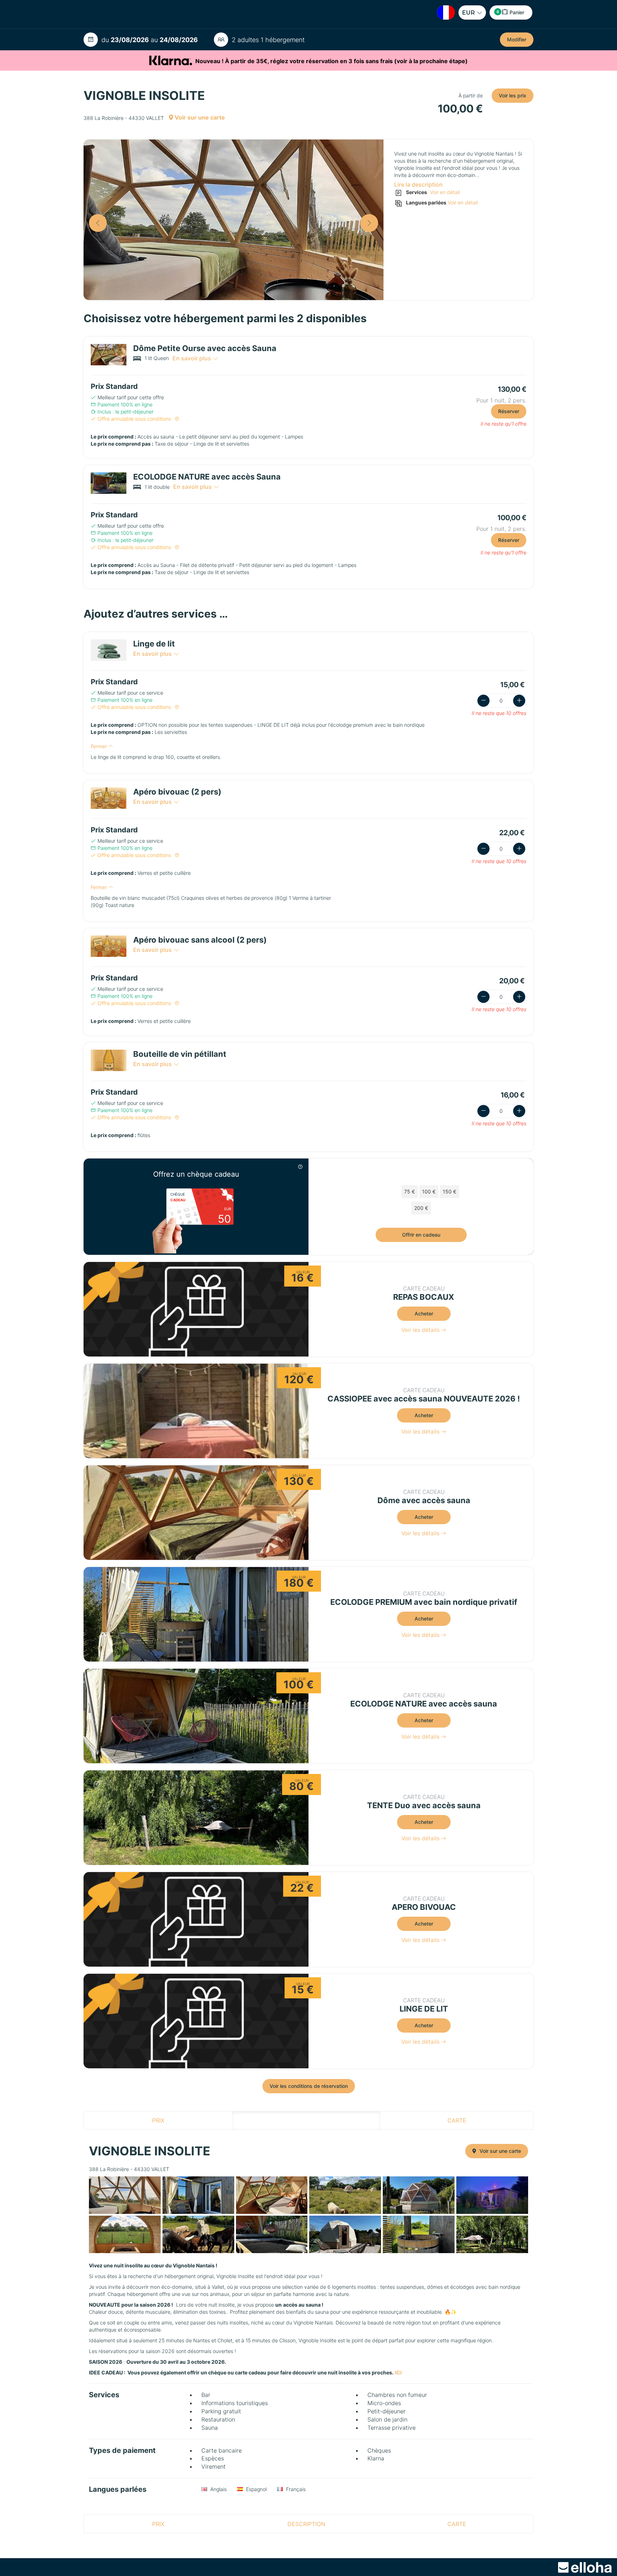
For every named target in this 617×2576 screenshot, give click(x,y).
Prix (158, 2120)
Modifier (517, 39)
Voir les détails (421, 1330)
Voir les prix (513, 95)
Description (306, 2120)
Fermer (99, 746)
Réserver (509, 411)
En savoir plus (192, 358)
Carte (457, 2120)
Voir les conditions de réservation (309, 2086)
